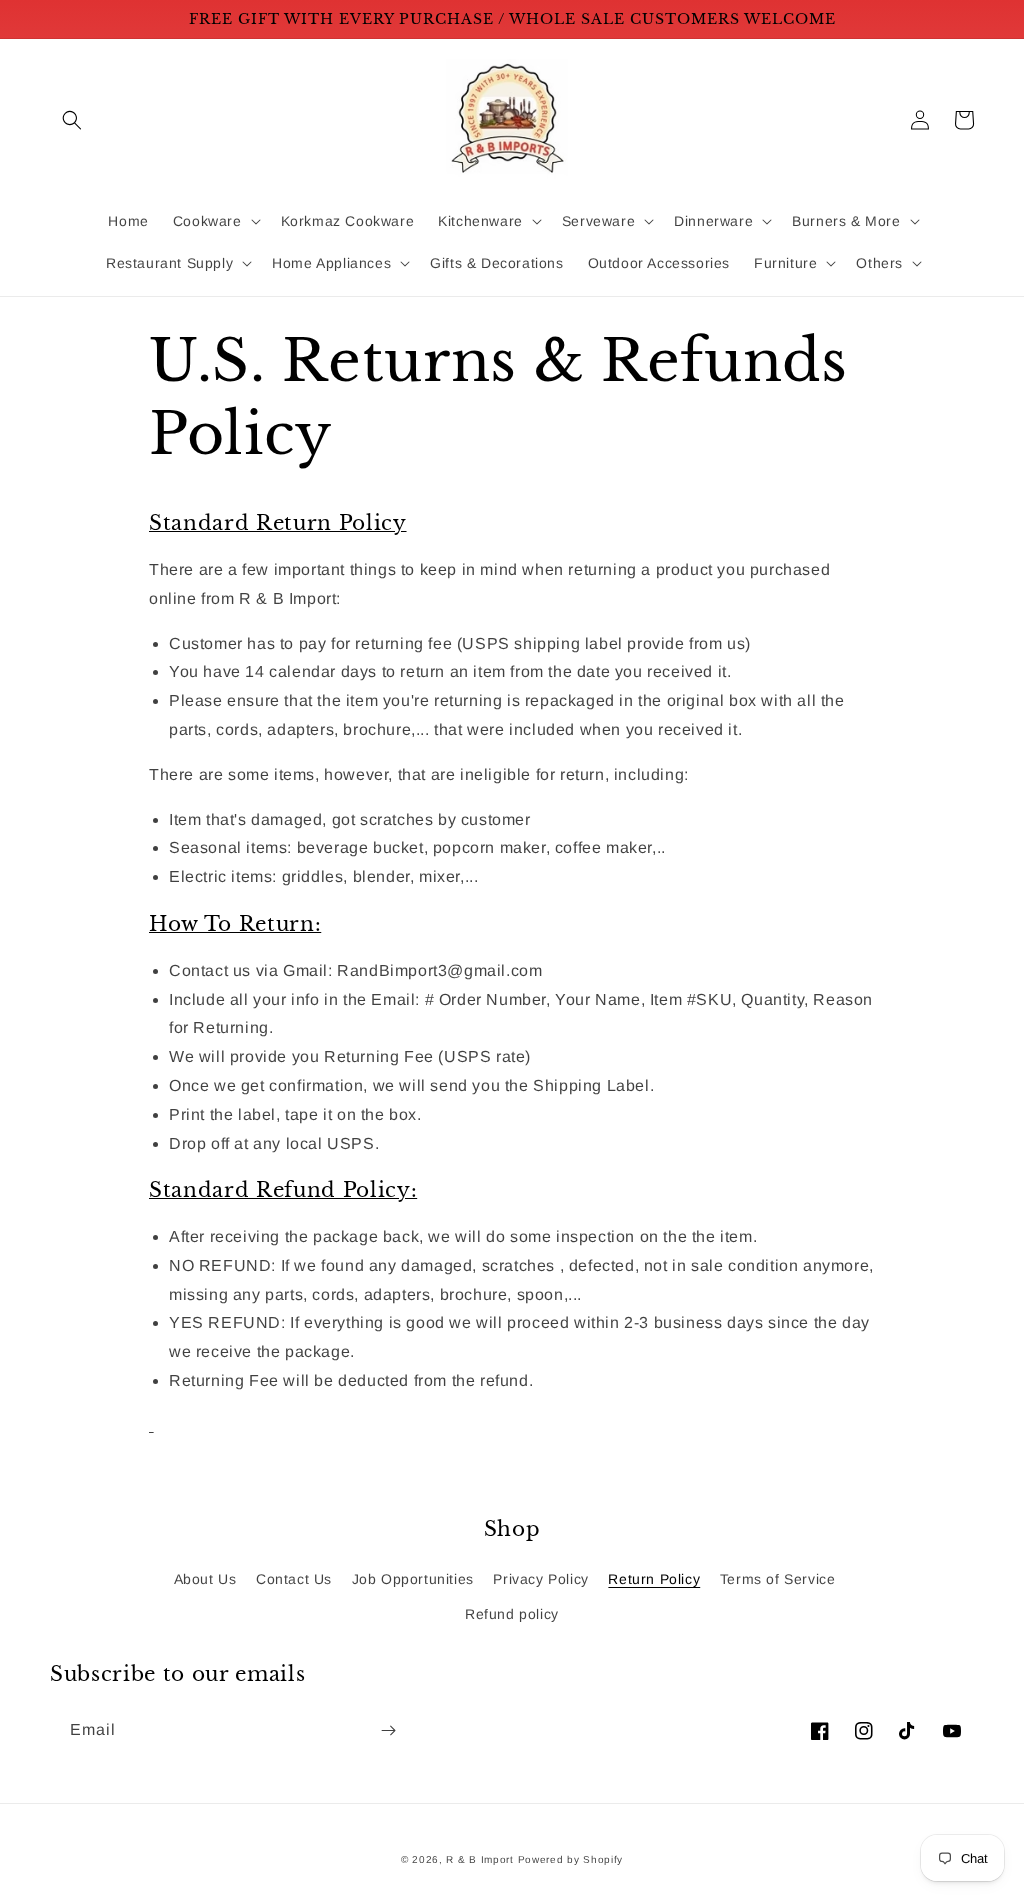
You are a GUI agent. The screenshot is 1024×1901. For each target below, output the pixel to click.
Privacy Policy (540, 1579)
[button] (72, 120)
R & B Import (481, 1859)
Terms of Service (778, 1579)
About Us (205, 1579)
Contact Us (294, 1579)
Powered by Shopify (571, 1859)
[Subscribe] (388, 1730)
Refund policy (512, 1614)
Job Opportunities (413, 1579)
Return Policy (654, 1579)
